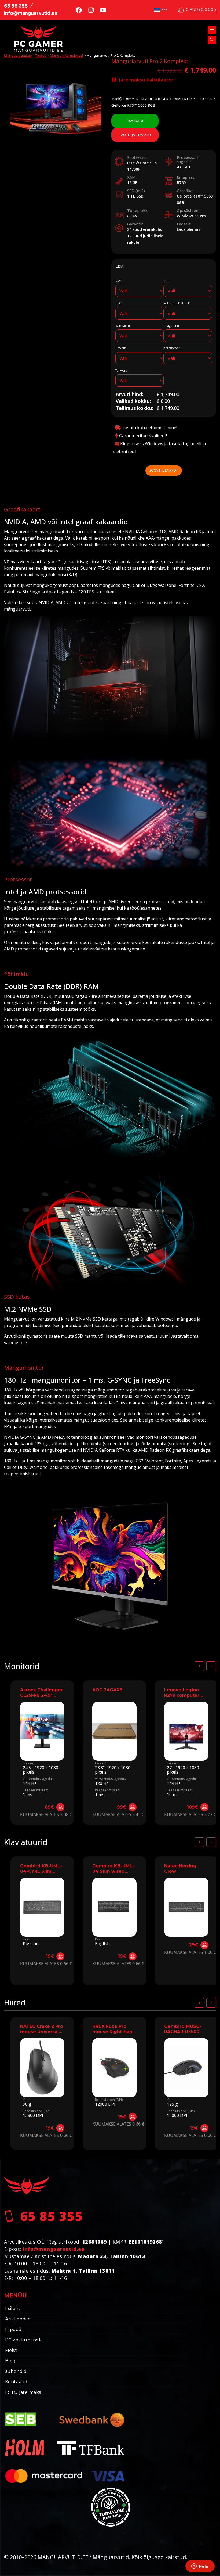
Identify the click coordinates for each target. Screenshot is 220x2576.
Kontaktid (16, 2382)
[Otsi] (212, 40)
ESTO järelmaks (23, 2392)
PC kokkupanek (23, 2340)
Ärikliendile (18, 2319)
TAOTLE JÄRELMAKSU (135, 135)
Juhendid (16, 2371)
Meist (11, 2350)
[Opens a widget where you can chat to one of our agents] (200, 2567)
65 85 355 (16, 6)
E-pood (13, 2329)
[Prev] (199, 1666)
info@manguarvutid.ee (31, 13)
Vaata (42, 1754)
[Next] (211, 1666)
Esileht (13, 2308)
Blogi (11, 2361)
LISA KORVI (135, 121)
